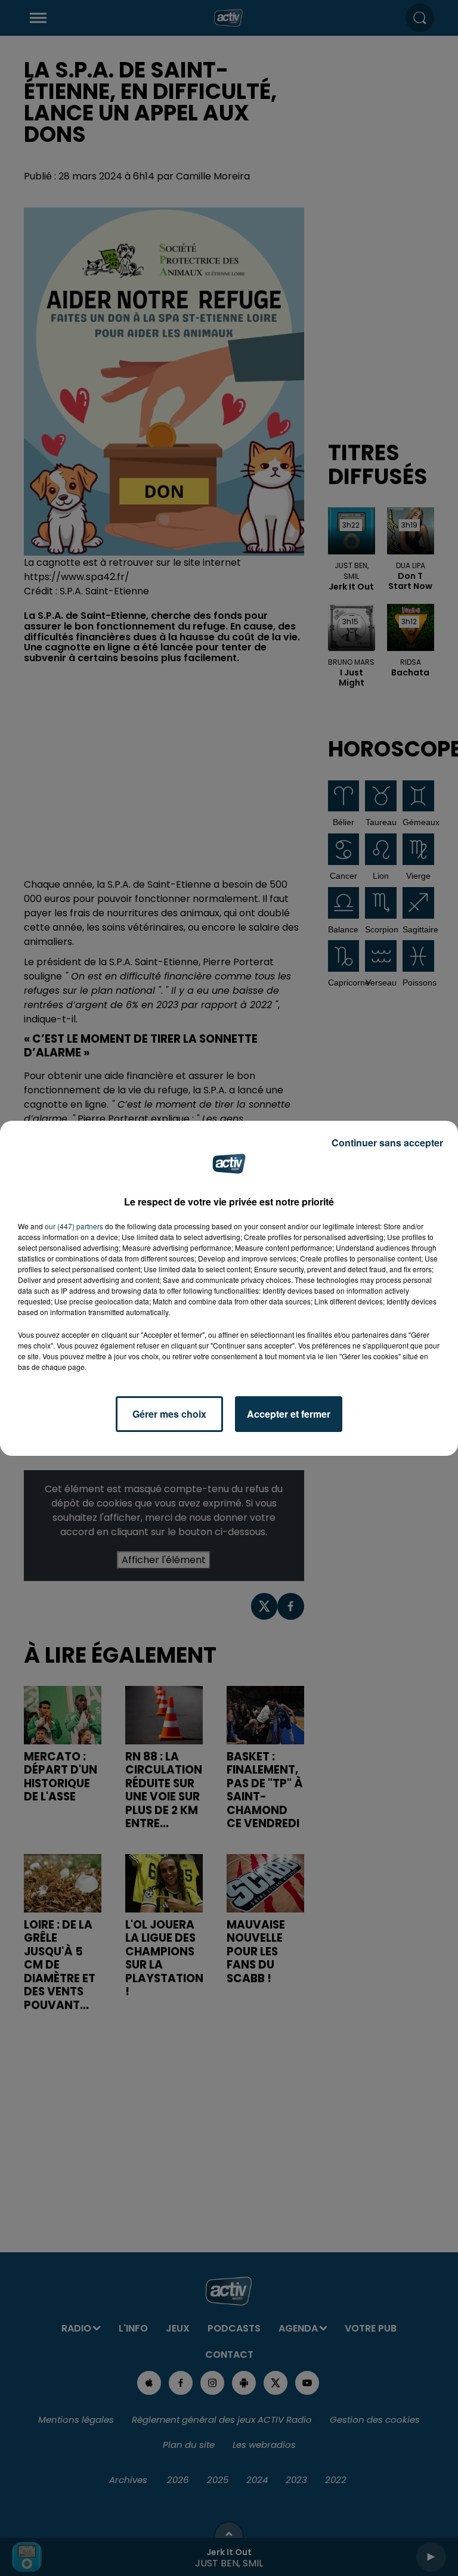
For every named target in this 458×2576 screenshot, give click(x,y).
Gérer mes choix (169, 1414)
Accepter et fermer (289, 1414)
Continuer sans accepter (387, 1143)
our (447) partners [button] (74, 1226)
